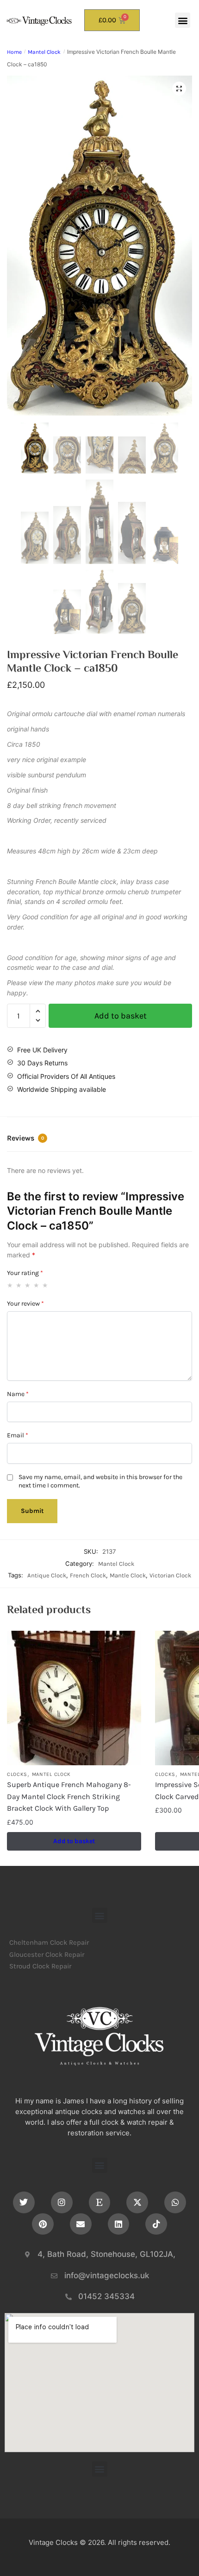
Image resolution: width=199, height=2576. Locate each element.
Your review (25, 1304)
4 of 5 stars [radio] (37, 1285)
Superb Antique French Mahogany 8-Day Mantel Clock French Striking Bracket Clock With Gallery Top (69, 1796)
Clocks (17, 1774)
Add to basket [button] (74, 1841)
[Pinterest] (43, 2224)
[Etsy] (100, 2202)
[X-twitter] (137, 2202)
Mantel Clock (44, 52)
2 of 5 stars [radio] (19, 1285)
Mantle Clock (128, 1575)
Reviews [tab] (25, 1138)
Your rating (25, 1273)
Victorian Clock (170, 1575)
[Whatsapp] (175, 2202)
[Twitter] (24, 2202)
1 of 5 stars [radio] (10, 1285)
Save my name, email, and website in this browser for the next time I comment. (100, 1481)
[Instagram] (62, 2202)
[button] (183, 20)
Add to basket (121, 1016)
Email (18, 1435)
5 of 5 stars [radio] (45, 1285)
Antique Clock (47, 1575)
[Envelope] (81, 2224)
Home (14, 52)
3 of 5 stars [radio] (28, 1285)
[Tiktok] (156, 2224)
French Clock (88, 1575)
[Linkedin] (119, 2224)
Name (18, 1394)
